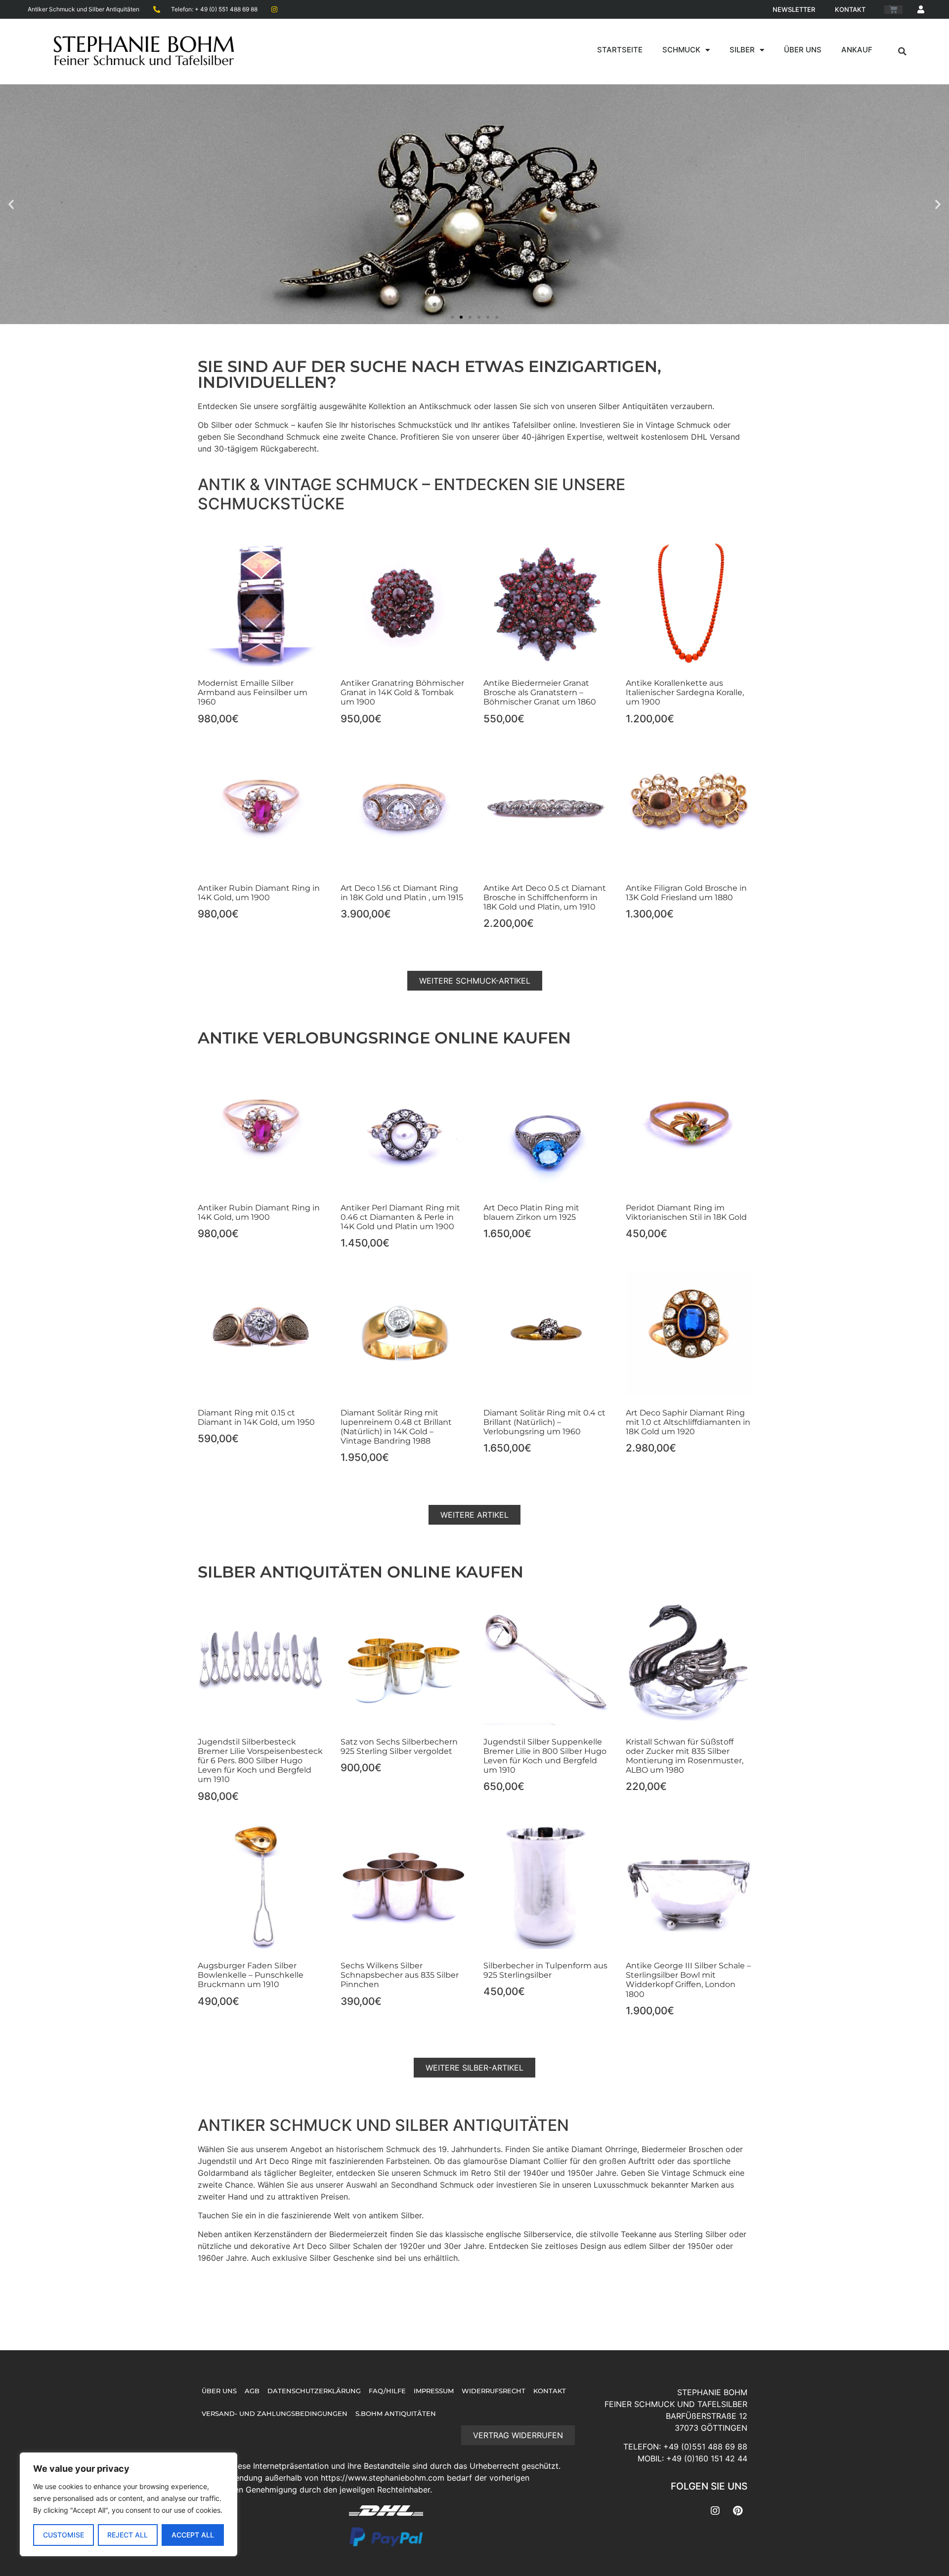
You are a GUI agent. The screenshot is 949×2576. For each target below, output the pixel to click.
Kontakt (850, 9)
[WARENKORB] (893, 10)
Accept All (193, 2535)
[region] (129, 2504)
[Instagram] (715, 2511)
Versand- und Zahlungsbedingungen (275, 2414)
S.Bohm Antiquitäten (396, 2414)
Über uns (803, 50)
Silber (742, 50)
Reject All (128, 2535)
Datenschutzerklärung (314, 2391)
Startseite (620, 50)
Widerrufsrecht (494, 2391)
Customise (64, 2535)
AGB (252, 2391)
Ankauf (857, 50)
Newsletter (794, 9)
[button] (903, 51)
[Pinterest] (737, 2511)
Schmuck (681, 50)
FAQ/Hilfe (387, 2391)
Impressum (434, 2391)
